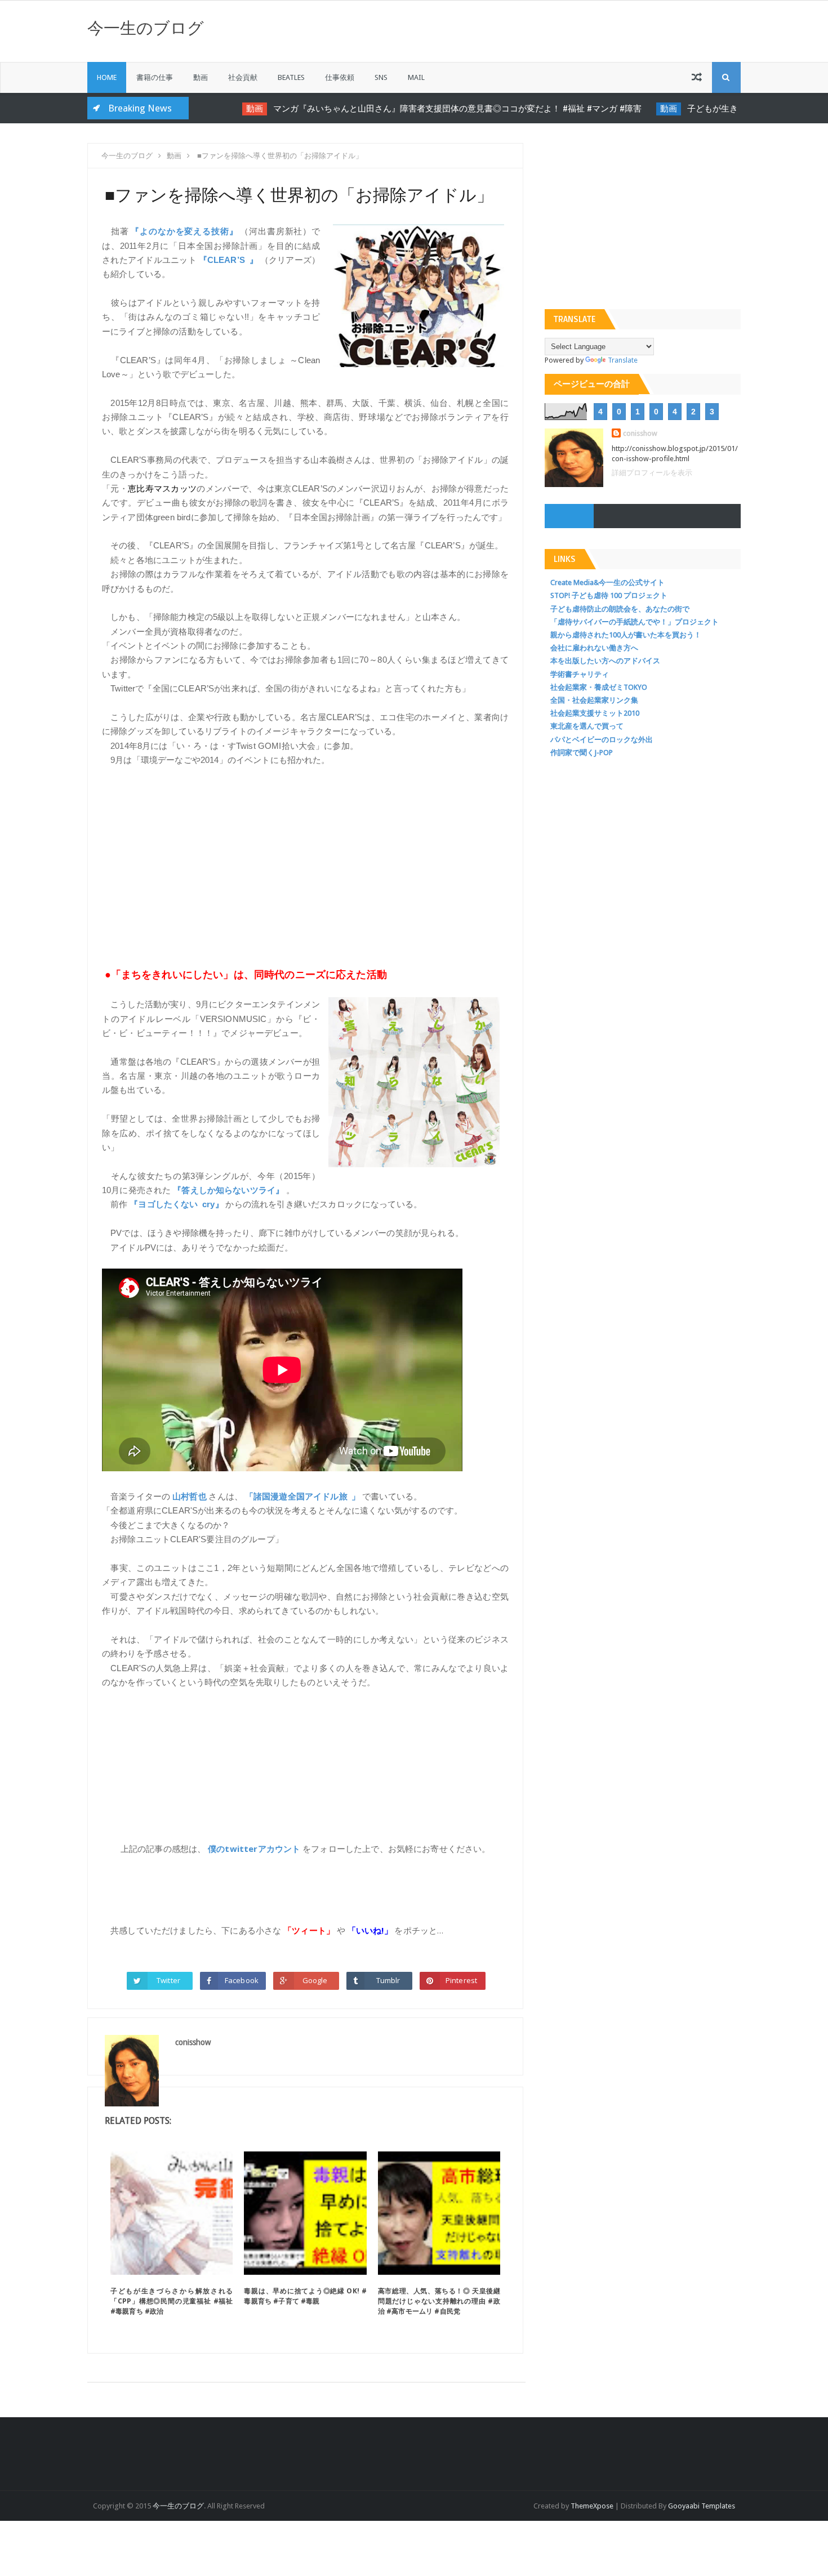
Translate (623, 360)
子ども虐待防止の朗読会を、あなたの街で (620, 609)
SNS (381, 77)
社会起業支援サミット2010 (595, 713)
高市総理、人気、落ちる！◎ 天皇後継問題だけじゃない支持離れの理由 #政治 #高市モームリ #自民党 (439, 2301)
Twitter (168, 1980)
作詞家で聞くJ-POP (582, 753)
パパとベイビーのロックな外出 (602, 740)
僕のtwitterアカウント (254, 1849)
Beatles (291, 77)
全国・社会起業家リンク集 (594, 700)
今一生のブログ (146, 28)
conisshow (640, 433)
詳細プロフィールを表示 (652, 473)
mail (416, 77)
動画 (201, 77)
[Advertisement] (305, 860)
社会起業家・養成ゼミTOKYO (599, 687)
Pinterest (461, 1980)
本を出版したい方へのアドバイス (605, 661)
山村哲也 (190, 1496)
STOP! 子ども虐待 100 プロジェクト (609, 595)
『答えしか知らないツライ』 (228, 1190)
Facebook (242, 1980)
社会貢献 (243, 77)
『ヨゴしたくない (164, 1204)
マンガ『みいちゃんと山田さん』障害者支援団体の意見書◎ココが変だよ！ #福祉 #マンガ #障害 (433, 109)
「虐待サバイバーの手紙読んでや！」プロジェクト (635, 622)
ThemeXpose (592, 2506)
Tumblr (388, 1980)
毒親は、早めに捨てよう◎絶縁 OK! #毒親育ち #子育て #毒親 (305, 2296)
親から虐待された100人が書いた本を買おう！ (626, 635)
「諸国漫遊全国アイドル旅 (296, 1496)
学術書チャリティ (580, 674)
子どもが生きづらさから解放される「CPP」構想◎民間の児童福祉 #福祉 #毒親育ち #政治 (172, 2301)
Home (107, 77)
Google (315, 1980)
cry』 (213, 1204)
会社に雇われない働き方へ (594, 648)
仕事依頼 (340, 77)
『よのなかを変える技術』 (184, 231)
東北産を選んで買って (587, 726)
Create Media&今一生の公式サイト (607, 582)
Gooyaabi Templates (702, 2506)
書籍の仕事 (155, 77)
